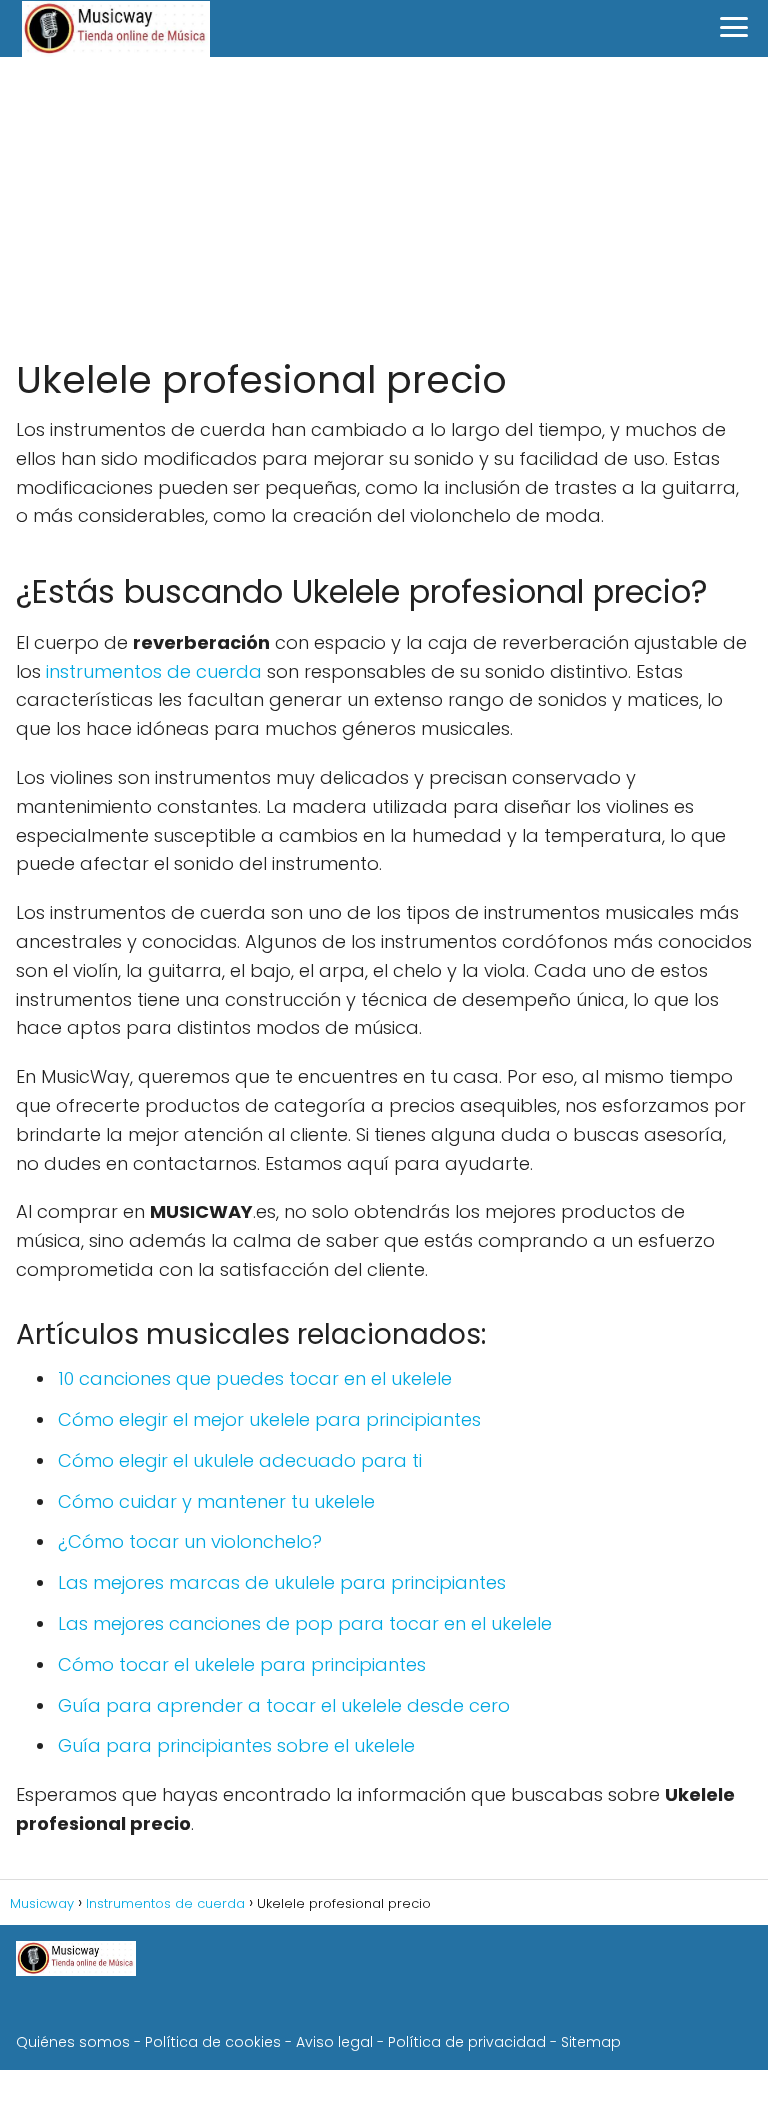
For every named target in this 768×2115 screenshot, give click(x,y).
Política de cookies (213, 2042)
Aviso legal (334, 2042)
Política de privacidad (467, 2042)
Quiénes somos (73, 2042)
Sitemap (591, 2042)
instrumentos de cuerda (154, 671)
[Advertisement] (384, 207)
